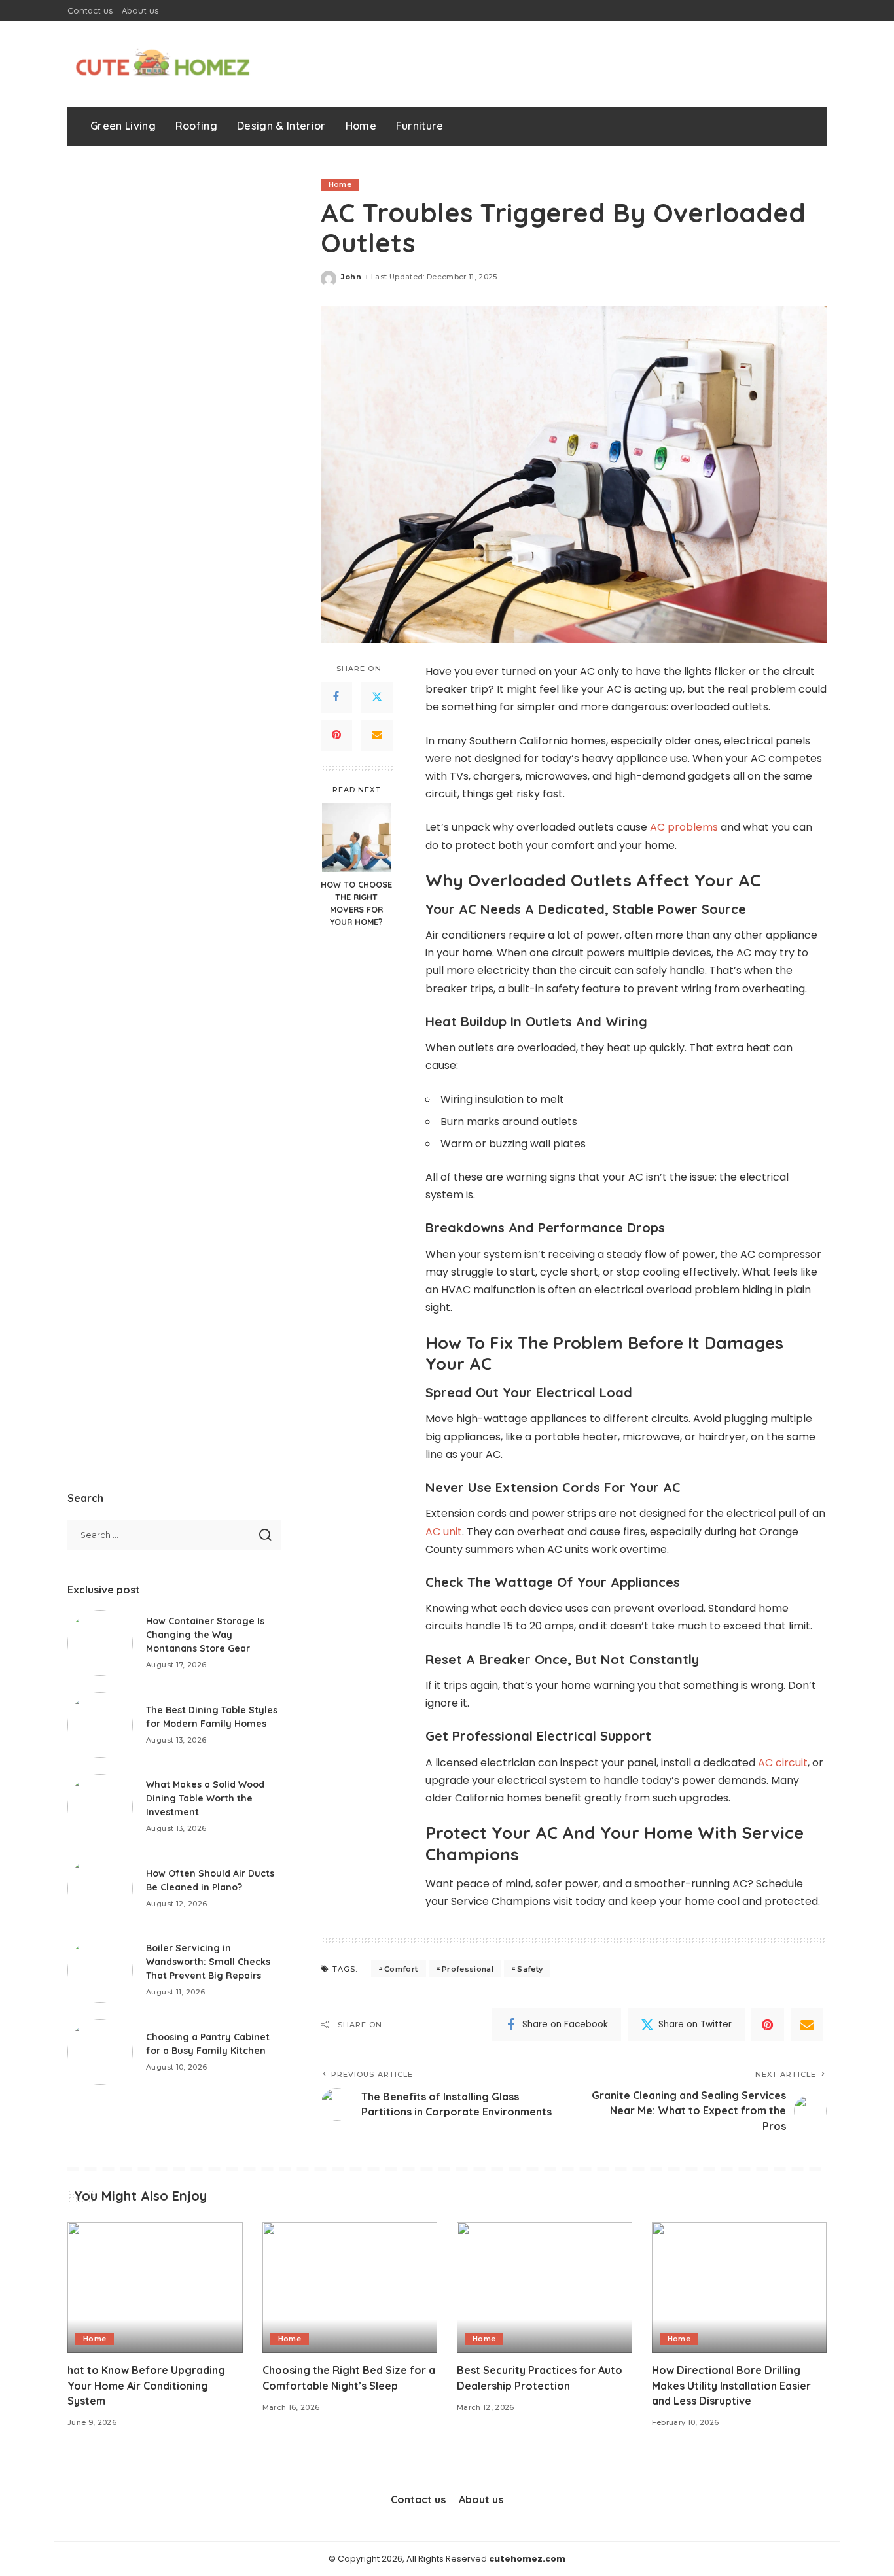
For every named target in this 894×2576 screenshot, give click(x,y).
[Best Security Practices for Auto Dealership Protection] (545, 2288)
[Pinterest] (336, 735)
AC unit (444, 1532)
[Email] (377, 735)
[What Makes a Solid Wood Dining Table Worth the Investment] (100, 1807)
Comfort (401, 1969)
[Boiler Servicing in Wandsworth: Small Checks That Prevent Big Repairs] (100, 1970)
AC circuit (783, 1763)
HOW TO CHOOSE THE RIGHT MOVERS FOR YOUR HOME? (356, 903)
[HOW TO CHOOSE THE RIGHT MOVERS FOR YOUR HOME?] (356, 838)
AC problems (684, 827)
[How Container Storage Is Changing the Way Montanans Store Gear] (100, 1643)
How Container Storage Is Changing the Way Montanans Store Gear (205, 1635)
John (351, 277)
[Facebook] (336, 697)
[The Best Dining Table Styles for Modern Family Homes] (100, 1725)
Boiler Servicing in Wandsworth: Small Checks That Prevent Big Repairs (208, 1962)
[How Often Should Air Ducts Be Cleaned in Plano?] (100, 1888)
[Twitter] (377, 697)
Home (340, 184)
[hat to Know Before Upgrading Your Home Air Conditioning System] (155, 2288)
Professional (468, 1969)
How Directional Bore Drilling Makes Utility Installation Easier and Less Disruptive (731, 2385)
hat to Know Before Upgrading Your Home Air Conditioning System (146, 2385)
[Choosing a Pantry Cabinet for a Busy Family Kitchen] (100, 2052)
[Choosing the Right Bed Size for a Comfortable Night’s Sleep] (350, 2288)
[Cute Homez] (162, 64)
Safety (530, 1969)
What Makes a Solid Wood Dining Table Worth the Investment (205, 1798)
